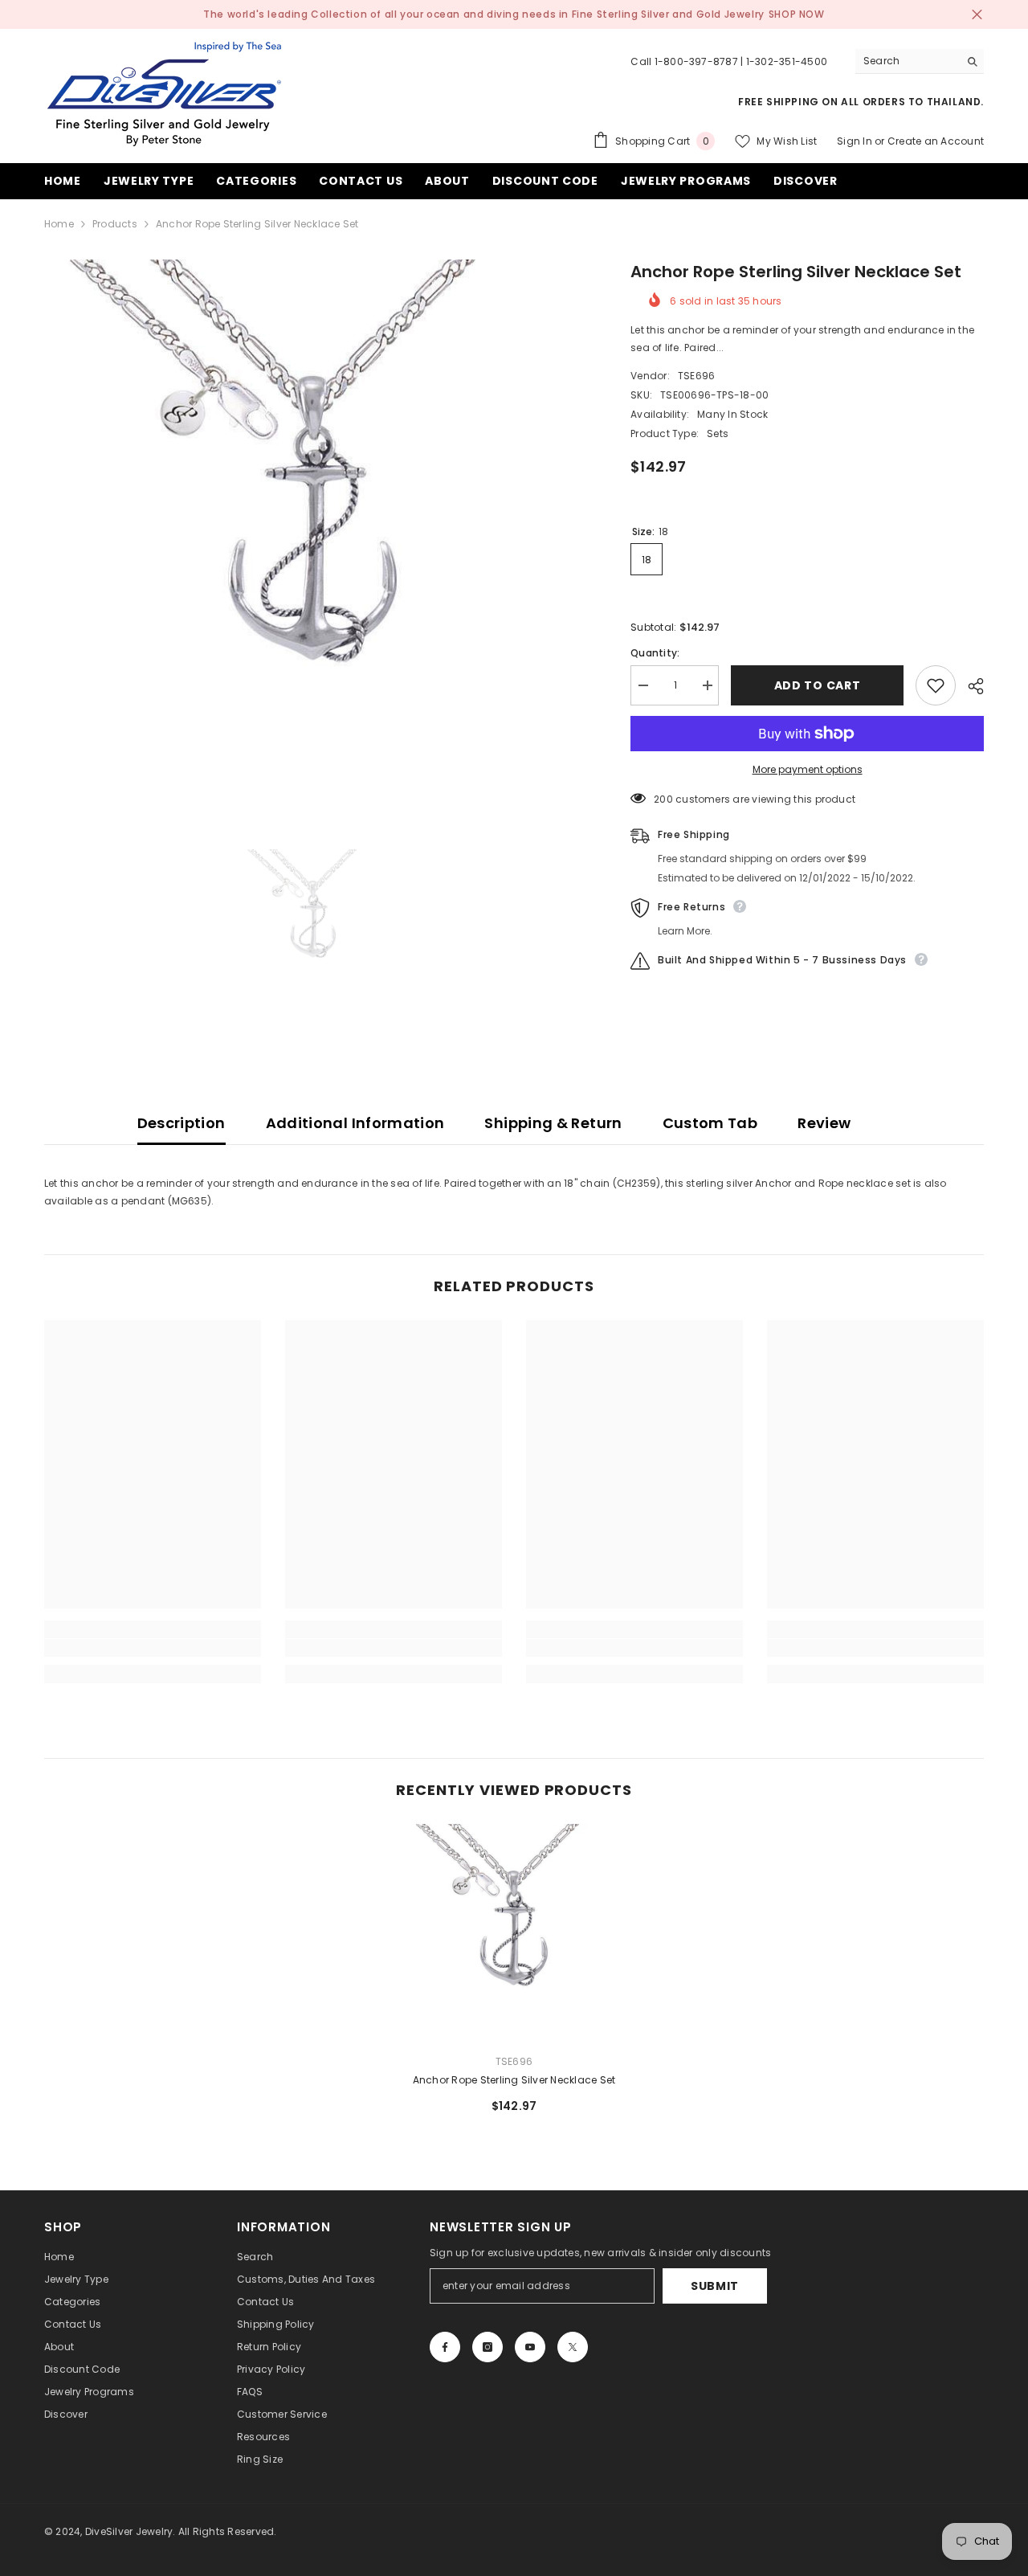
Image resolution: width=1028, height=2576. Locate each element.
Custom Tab (710, 1123)
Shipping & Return (553, 1123)
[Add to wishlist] (936, 685)
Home (59, 224)
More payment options (808, 769)
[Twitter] (573, 2347)
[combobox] (907, 61)
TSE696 (696, 376)
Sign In (855, 141)
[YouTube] (530, 2347)
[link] (153, 1648)
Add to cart (818, 685)
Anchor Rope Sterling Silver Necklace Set (514, 2080)
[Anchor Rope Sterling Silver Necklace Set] (514, 1932)
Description (182, 1123)
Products (115, 224)
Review (824, 1123)
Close (977, 15)
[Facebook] (445, 2347)
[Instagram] (487, 2347)
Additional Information (355, 1123)
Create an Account (936, 141)
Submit (715, 2286)
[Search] (920, 61)
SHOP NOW (797, 14)
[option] (314, 529)
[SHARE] (970, 686)
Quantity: (655, 653)
